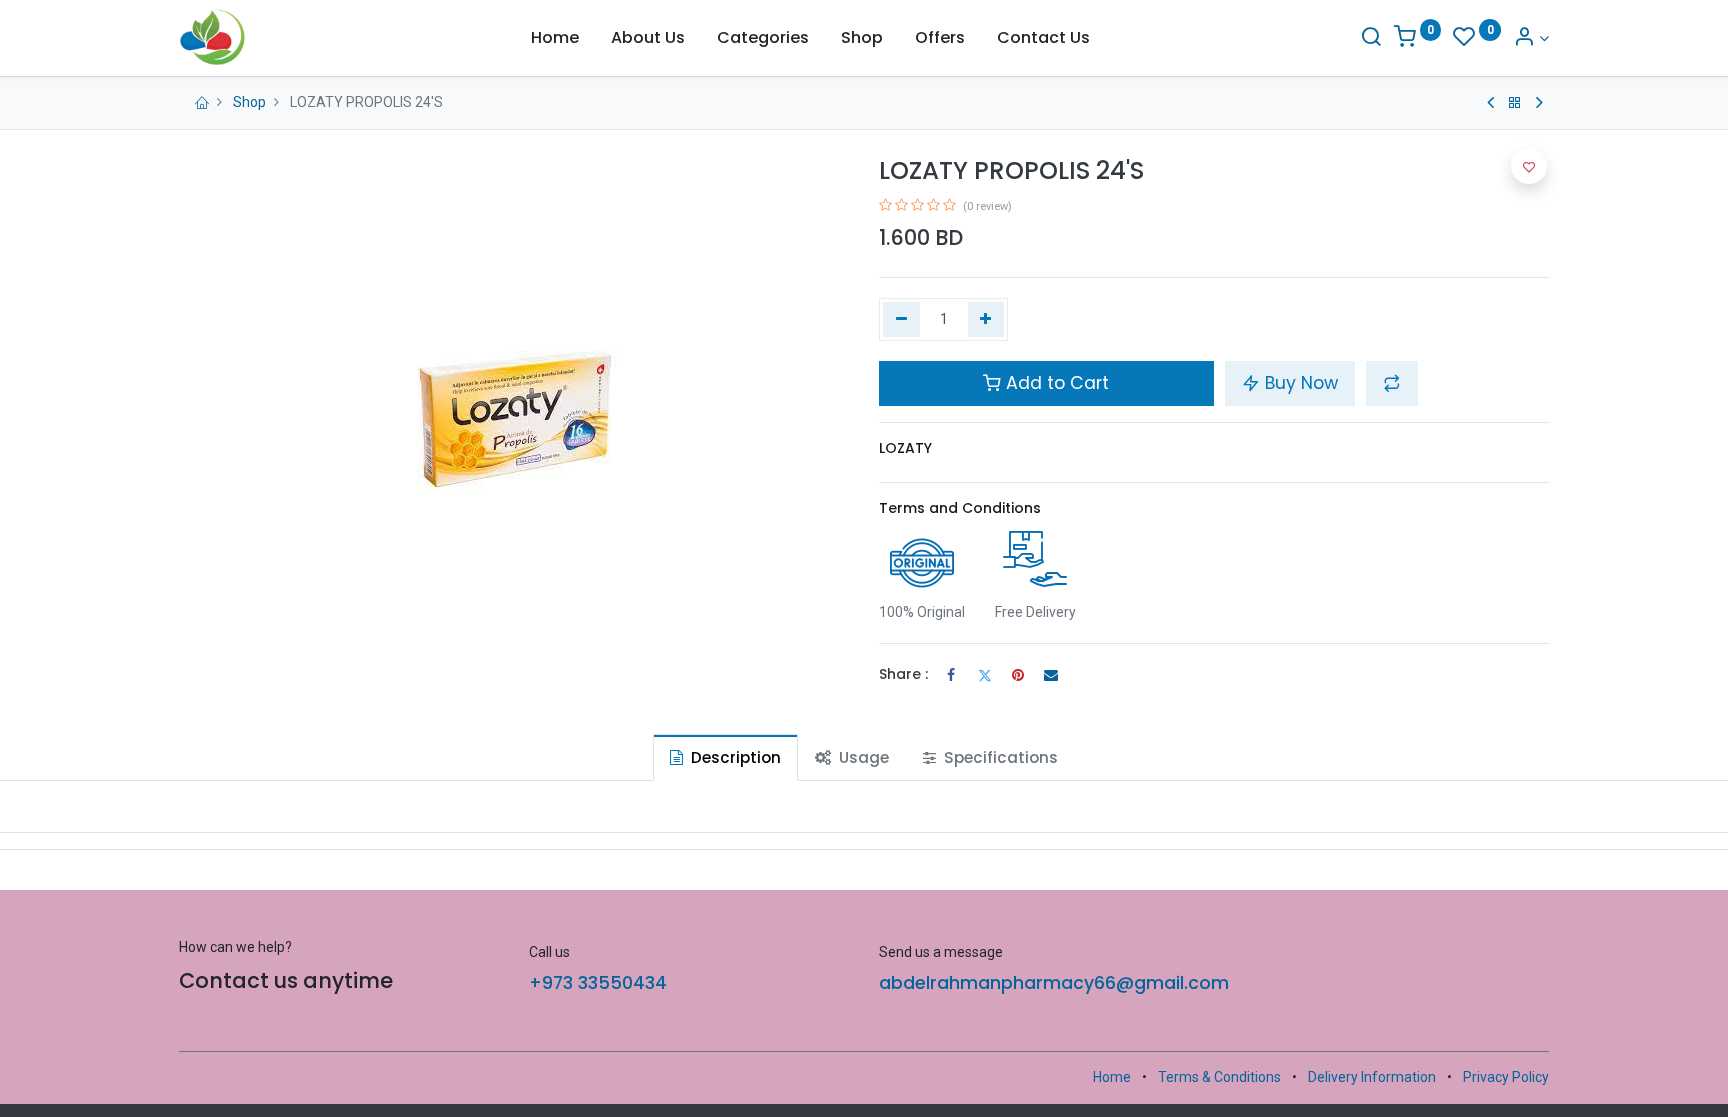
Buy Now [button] (1299, 383)
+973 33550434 (598, 983)
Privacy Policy (1506, 1077)
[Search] (1371, 38)
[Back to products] (1515, 103)
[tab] (725, 757)
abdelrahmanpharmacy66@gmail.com (1054, 983)
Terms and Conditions (960, 508)
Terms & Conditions (1219, 1077)
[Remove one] (901, 320)
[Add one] (986, 320)
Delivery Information (1372, 1077)
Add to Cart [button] (1055, 383)
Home (1112, 1077)
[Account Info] (1531, 38)
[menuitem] (555, 38)
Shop (249, 102)
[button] (1392, 383)
